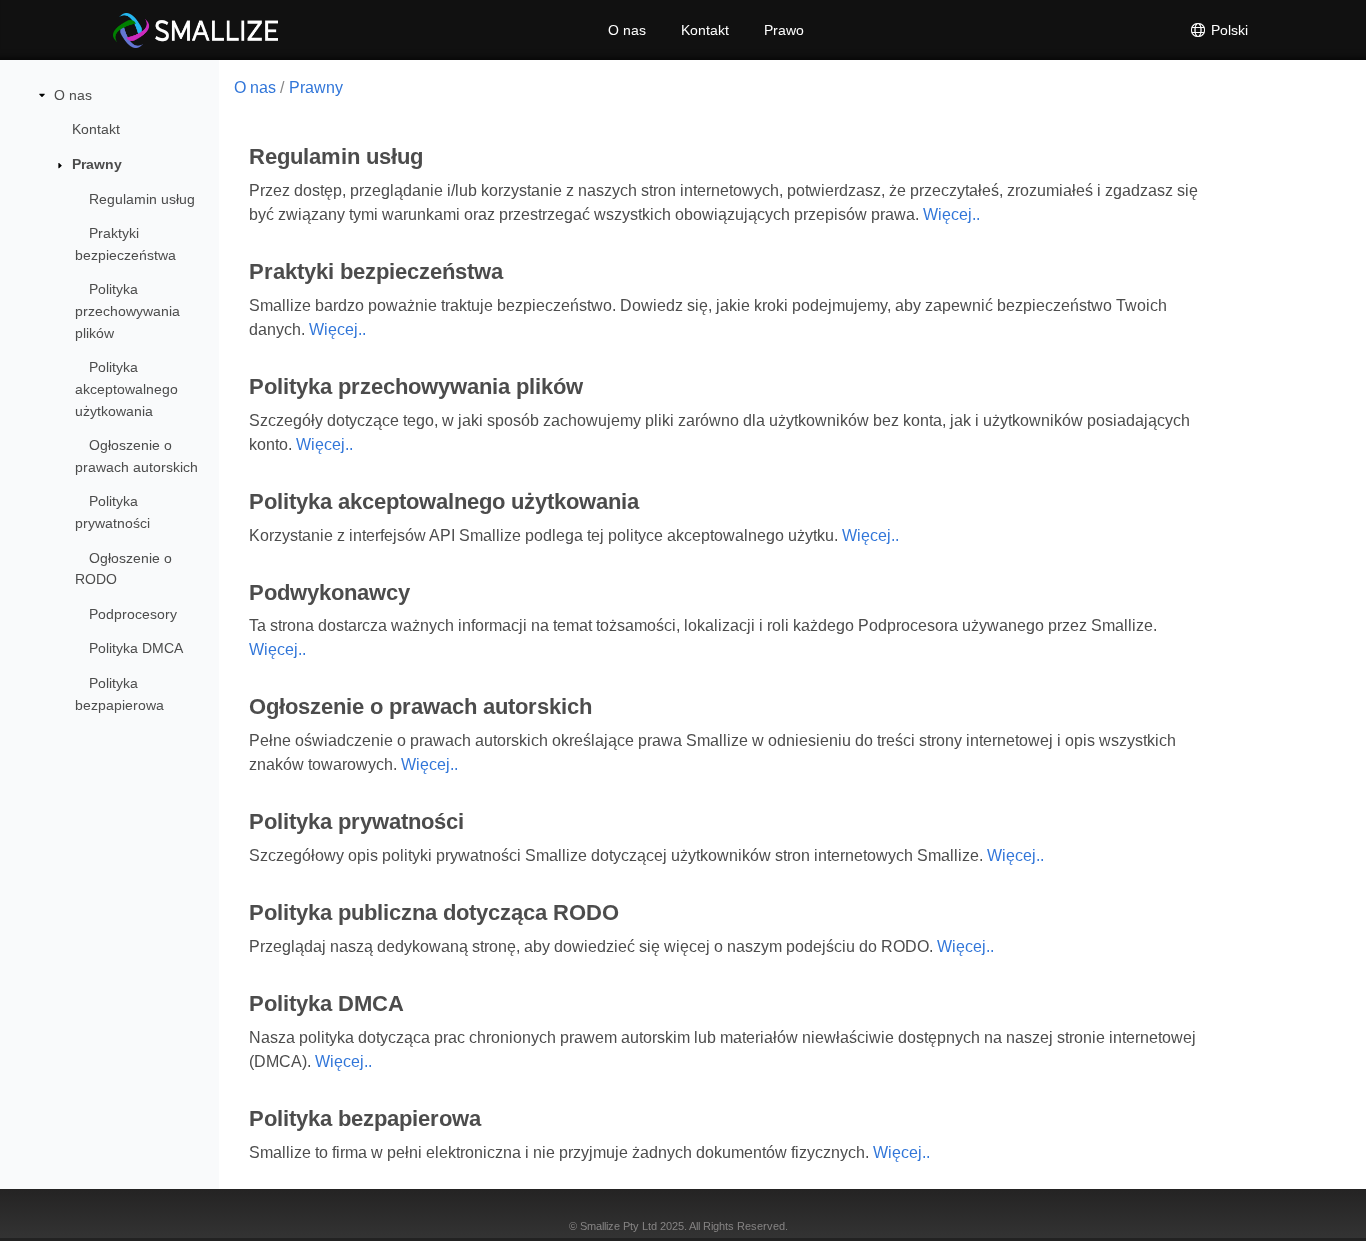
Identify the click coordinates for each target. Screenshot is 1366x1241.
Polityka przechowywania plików (127, 310)
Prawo (784, 30)
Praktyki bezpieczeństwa (125, 244)
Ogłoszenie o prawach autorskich (136, 456)
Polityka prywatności (112, 512)
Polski (1227, 30)
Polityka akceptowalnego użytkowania (126, 388)
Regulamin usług (142, 199)
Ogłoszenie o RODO (123, 569)
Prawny (97, 164)
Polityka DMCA (136, 648)
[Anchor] (427, 156)
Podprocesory (133, 614)
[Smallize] (195, 30)
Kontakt (705, 30)
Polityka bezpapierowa (119, 694)
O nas (627, 30)
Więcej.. (951, 214)
